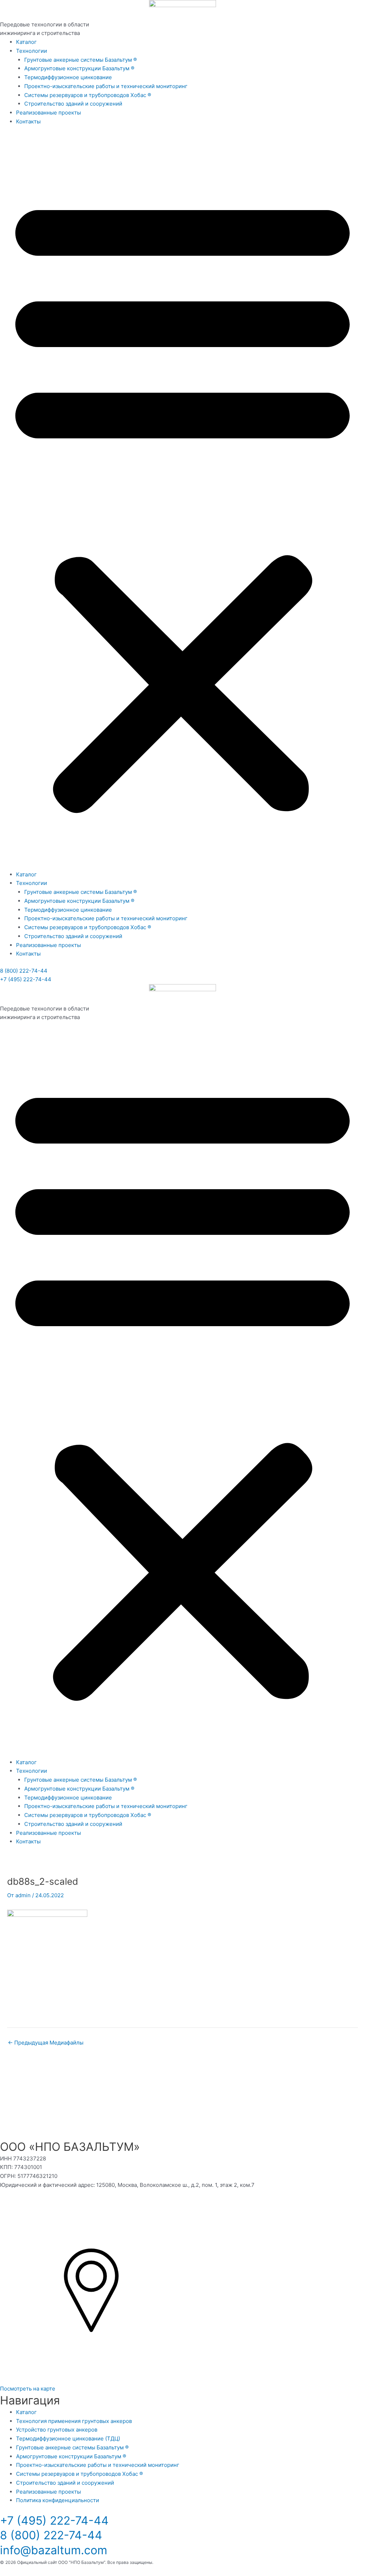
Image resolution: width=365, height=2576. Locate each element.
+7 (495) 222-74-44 (26, 979)
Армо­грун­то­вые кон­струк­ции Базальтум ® (79, 68)
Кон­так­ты (28, 121)
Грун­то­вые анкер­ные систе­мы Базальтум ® (81, 60)
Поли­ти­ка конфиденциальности (58, 2500)
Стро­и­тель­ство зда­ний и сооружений (73, 104)
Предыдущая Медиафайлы (46, 2043)
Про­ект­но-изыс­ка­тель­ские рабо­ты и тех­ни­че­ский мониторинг (98, 2465)
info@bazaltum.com (54, 2550)
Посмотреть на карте (28, 2389)
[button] (182, 502)
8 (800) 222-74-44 (24, 971)
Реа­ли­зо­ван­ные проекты (48, 113)
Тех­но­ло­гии (32, 51)
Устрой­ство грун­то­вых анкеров (57, 2430)
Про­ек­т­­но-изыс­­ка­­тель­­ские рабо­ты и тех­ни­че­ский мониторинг (106, 86)
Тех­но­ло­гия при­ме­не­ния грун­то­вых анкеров (74, 2421)
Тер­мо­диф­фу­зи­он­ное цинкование (68, 77)
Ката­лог (26, 42)
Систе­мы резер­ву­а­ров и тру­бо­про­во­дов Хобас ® (88, 95)
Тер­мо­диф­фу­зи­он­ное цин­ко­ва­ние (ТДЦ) (68, 2438)
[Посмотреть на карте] (91, 2380)
